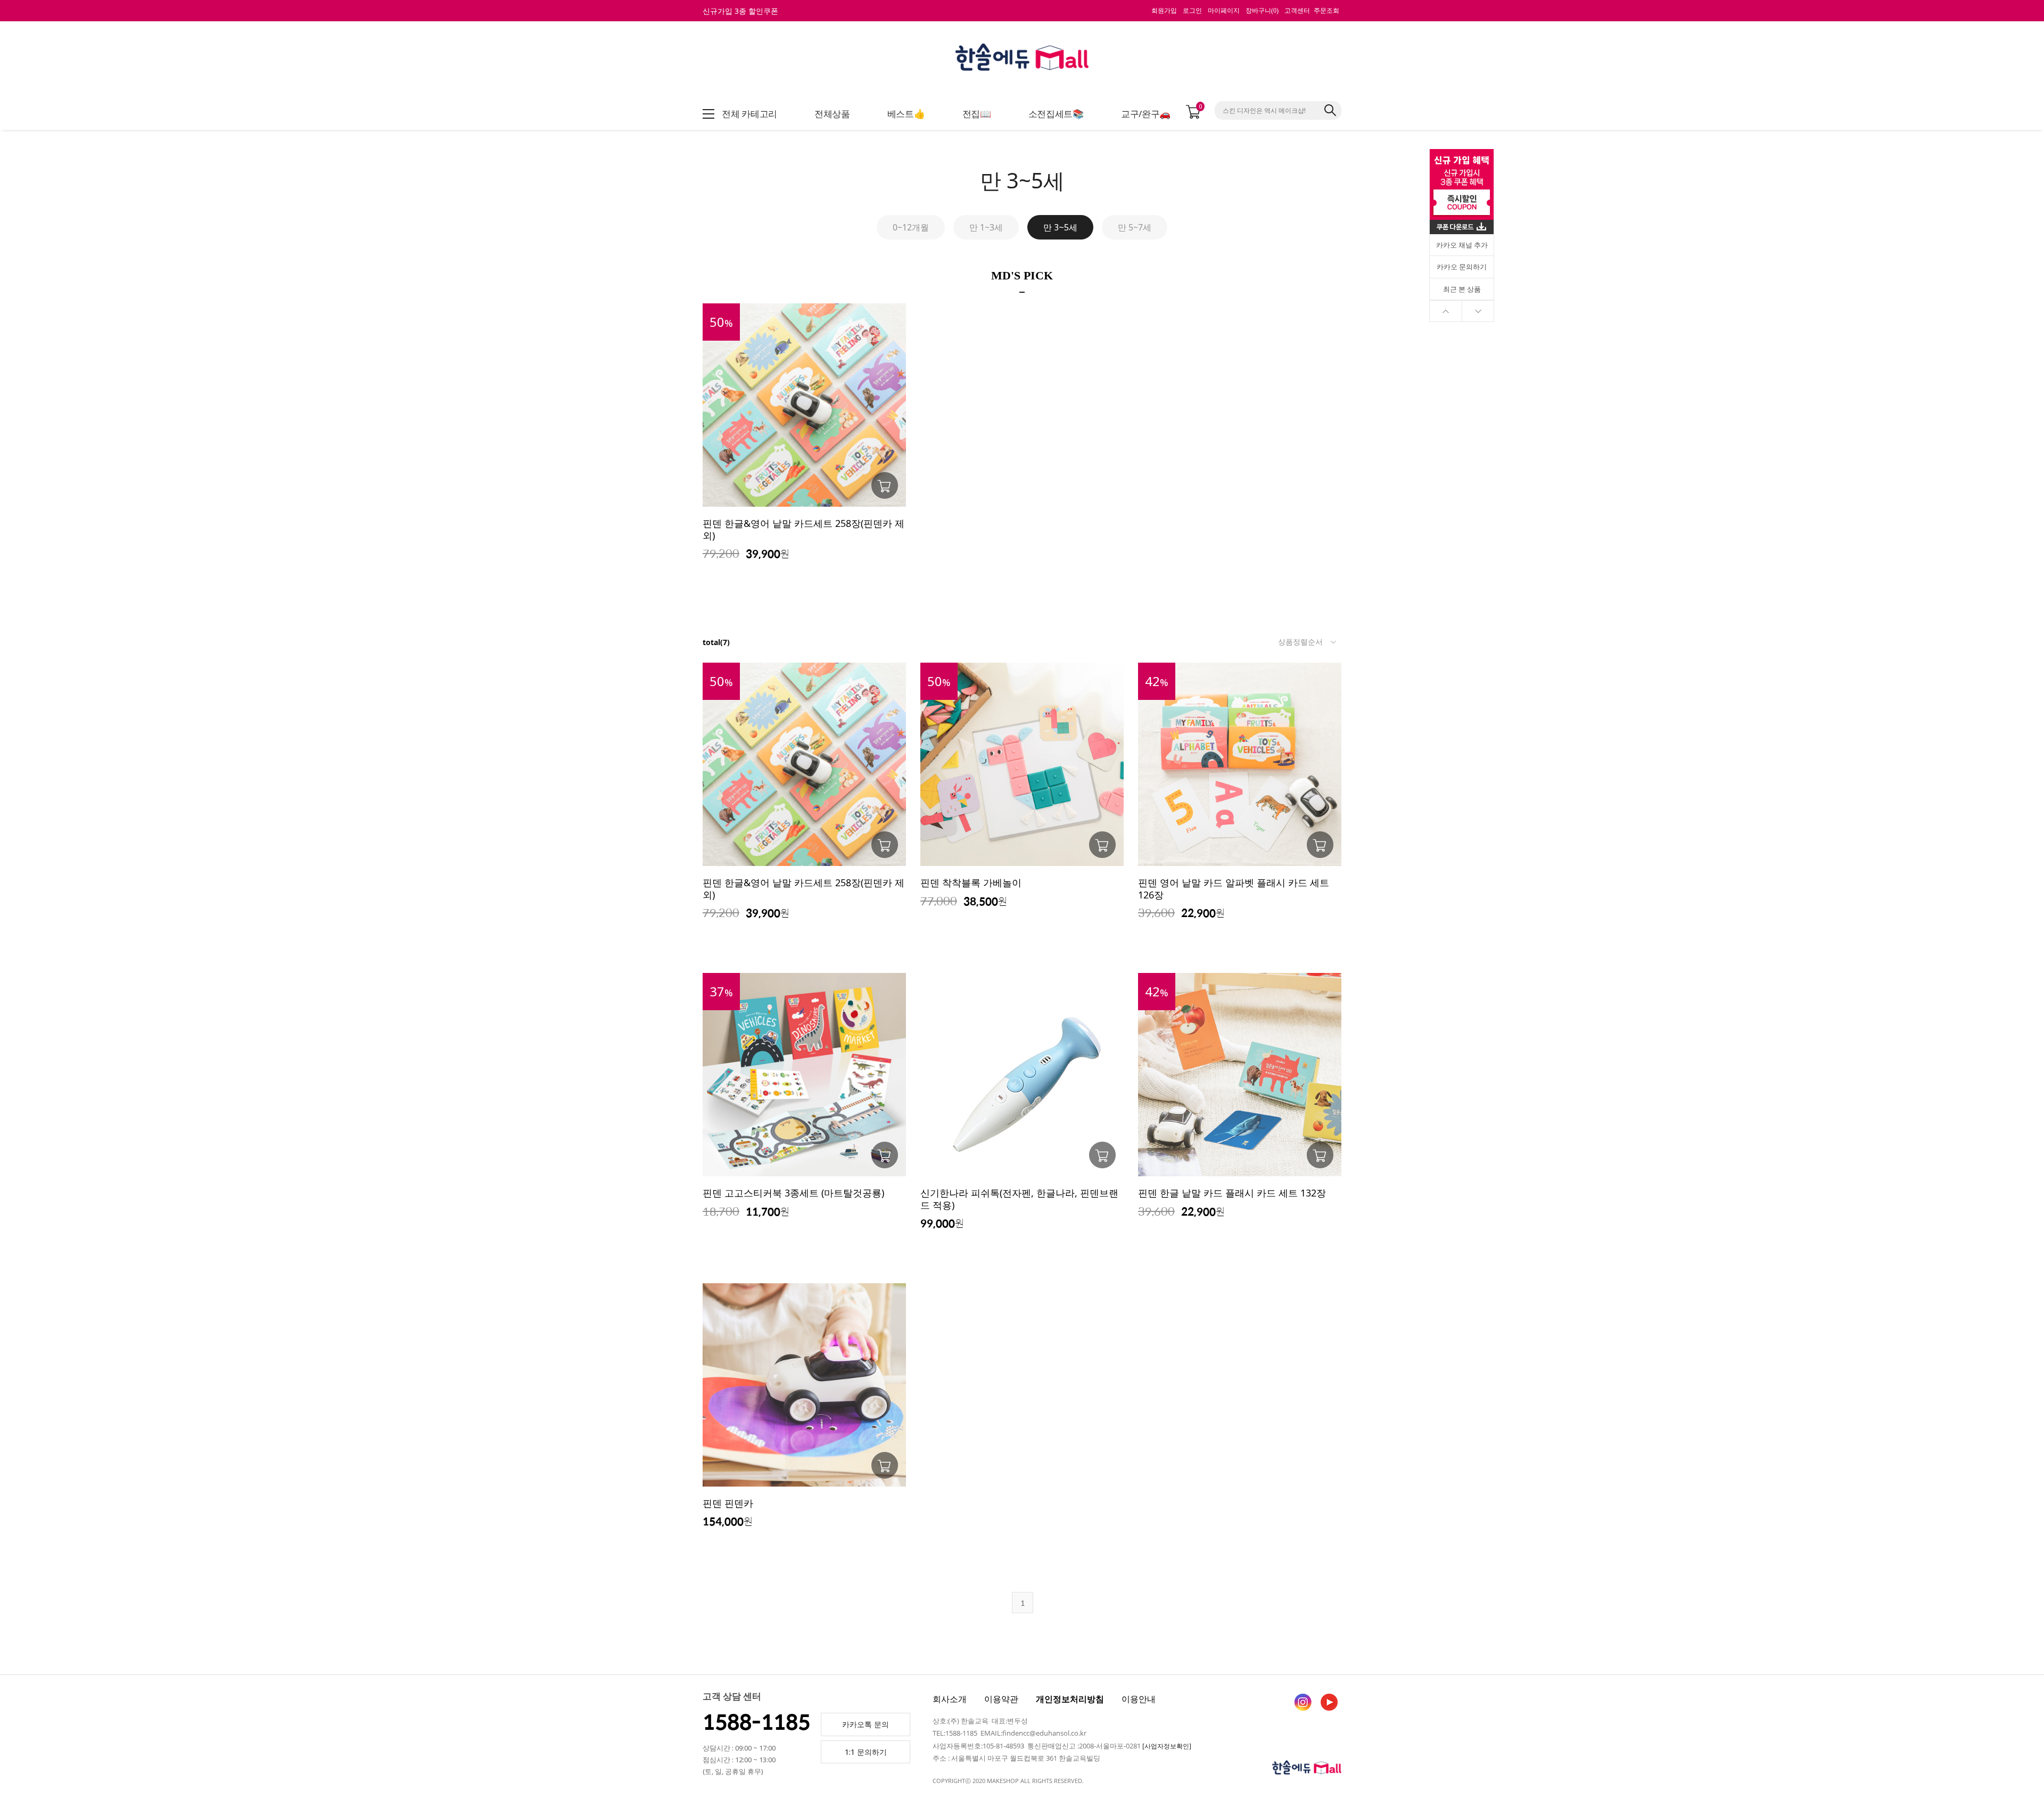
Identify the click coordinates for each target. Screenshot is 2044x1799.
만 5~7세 (1135, 227)
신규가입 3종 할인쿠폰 (740, 11)
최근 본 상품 (1462, 289)
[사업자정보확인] (1167, 1746)
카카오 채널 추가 (1462, 245)
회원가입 (1164, 11)
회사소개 (950, 1699)
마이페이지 (1224, 11)
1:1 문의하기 (866, 1752)
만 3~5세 (1060, 227)
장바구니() (1262, 11)
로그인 (1192, 11)
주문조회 (1326, 11)
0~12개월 (911, 227)
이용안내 (1139, 1699)
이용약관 (1001, 1699)
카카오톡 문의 (866, 1724)
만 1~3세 (986, 227)
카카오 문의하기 (1462, 267)
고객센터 (1297, 11)
